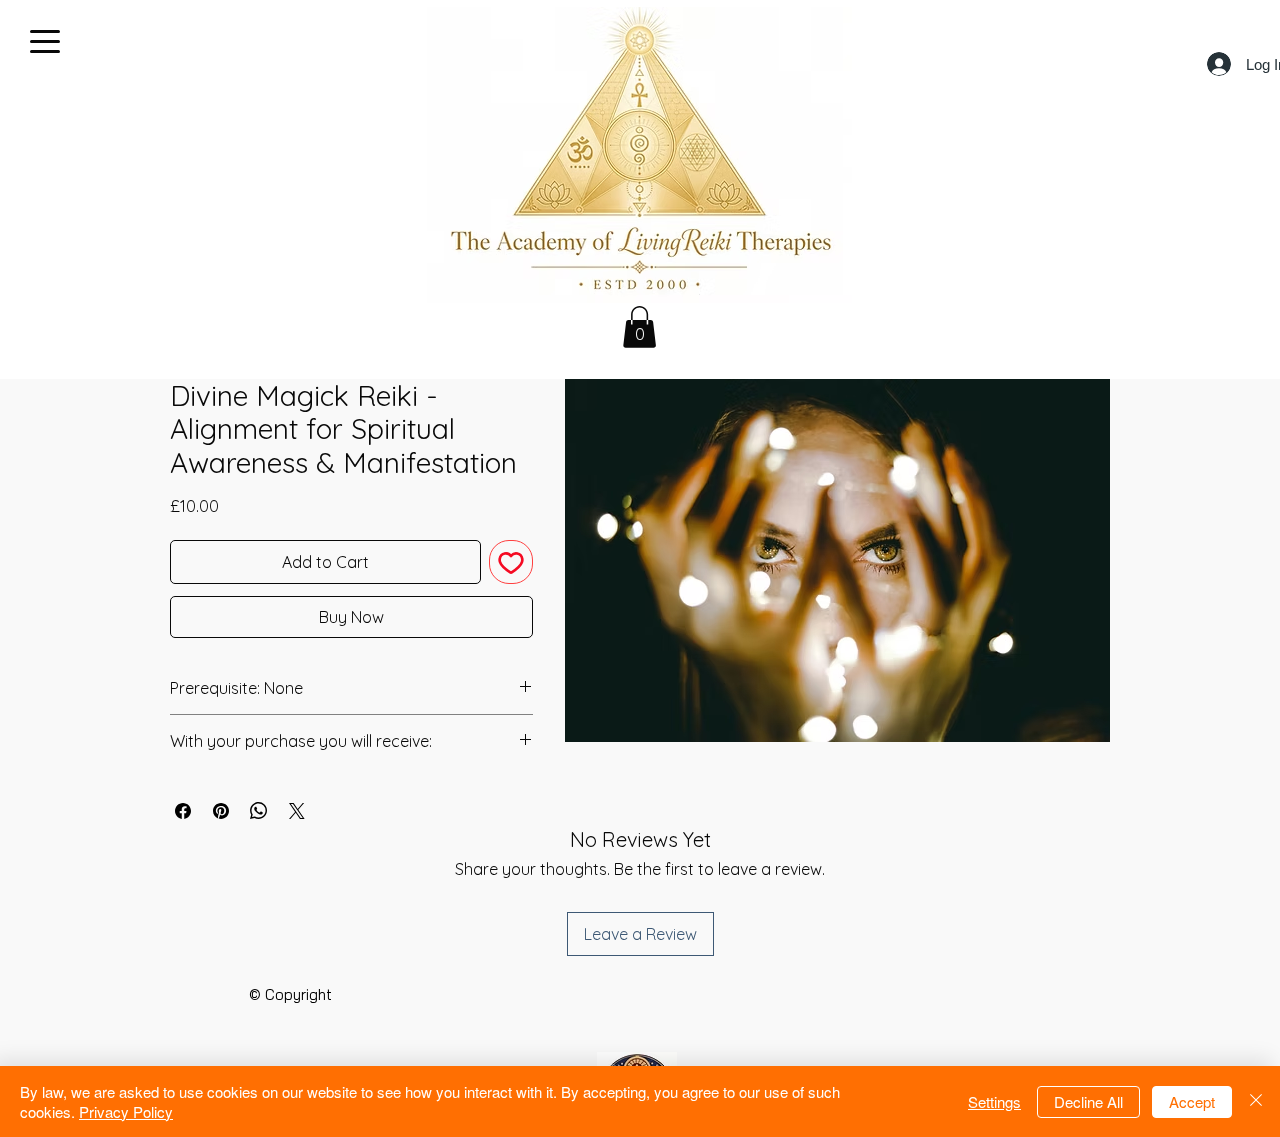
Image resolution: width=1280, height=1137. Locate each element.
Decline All (1088, 1101)
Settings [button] (994, 1101)
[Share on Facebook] (183, 811)
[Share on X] (297, 811)
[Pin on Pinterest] (221, 811)
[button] (639, 327)
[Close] (1256, 1101)
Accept (1192, 1101)
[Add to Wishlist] (511, 562)
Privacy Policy (126, 1111)
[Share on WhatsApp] (259, 811)
